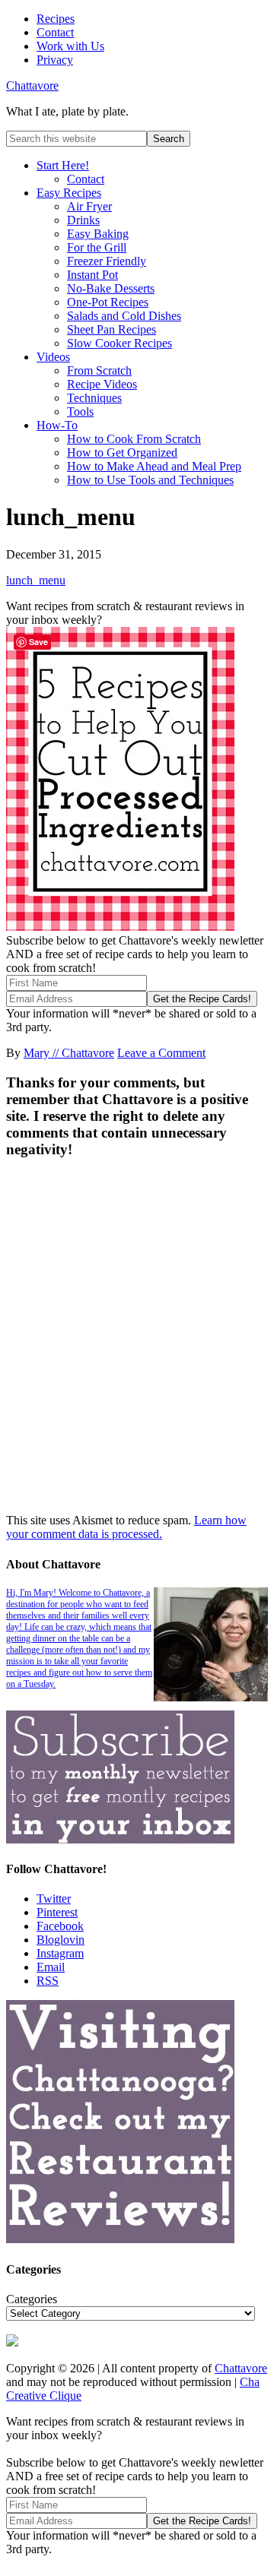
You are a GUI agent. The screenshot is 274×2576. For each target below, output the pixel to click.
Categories (32, 2299)
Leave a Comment (161, 1053)
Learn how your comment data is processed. (126, 1527)
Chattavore (32, 85)
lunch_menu (36, 580)
